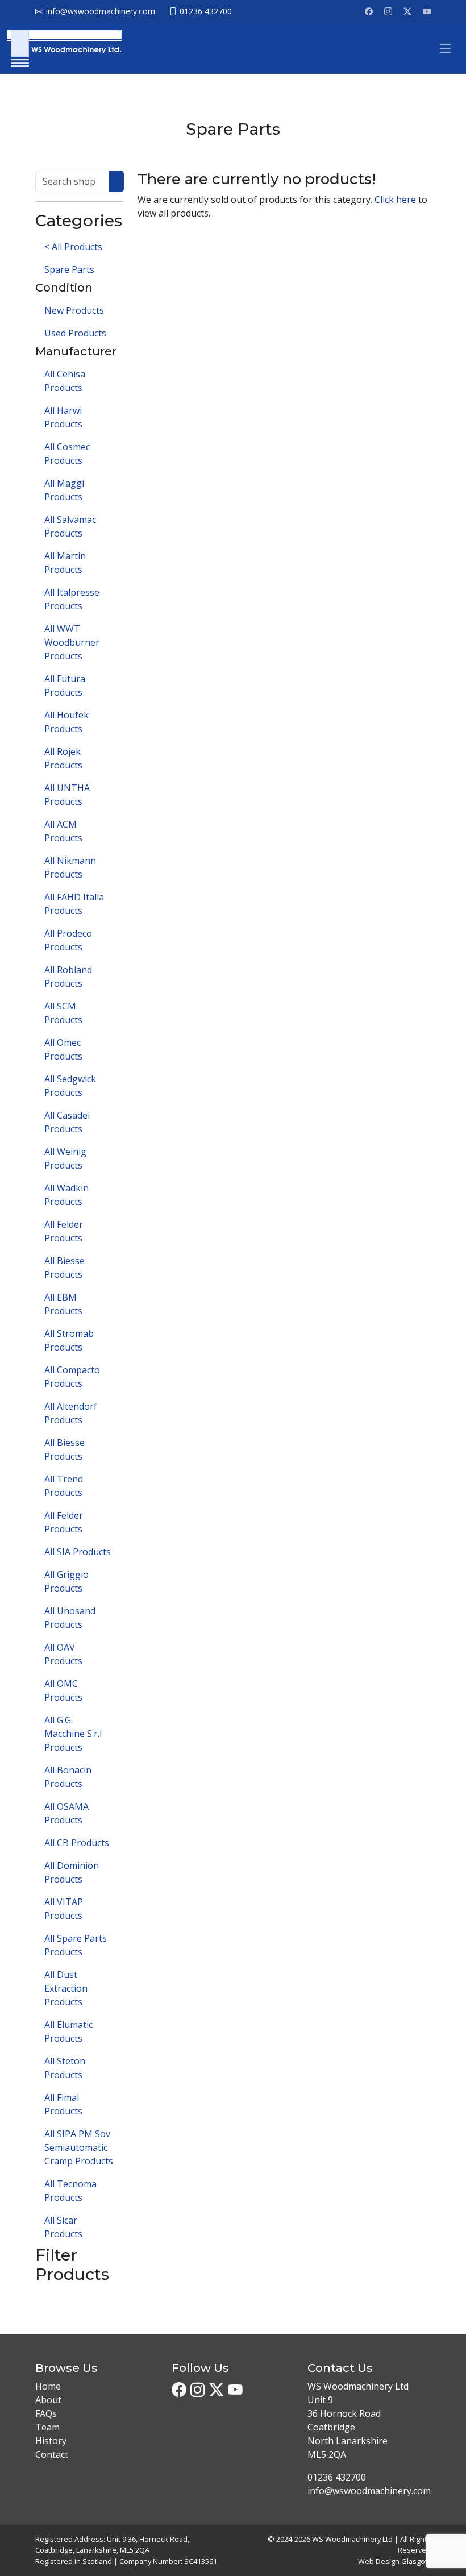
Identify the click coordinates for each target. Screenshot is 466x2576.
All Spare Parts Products (76, 1945)
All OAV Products (63, 1654)
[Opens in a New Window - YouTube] (427, 11)
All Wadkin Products (66, 1195)
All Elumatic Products (68, 2031)
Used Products (75, 333)
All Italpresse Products (72, 599)
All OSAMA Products (66, 1813)
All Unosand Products (70, 1618)
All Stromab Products (69, 1340)
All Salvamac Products (70, 526)
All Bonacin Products (68, 1777)
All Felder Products (64, 1231)
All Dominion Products (72, 1872)
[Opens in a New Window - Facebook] (369, 11)
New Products (74, 310)
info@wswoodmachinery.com (369, 2491)
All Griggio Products (66, 1581)
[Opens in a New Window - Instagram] (388, 11)
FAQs (46, 2413)
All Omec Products (63, 1049)
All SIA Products (78, 1552)
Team (47, 2427)
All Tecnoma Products (70, 2191)
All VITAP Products (64, 1909)
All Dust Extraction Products (66, 1988)
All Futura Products (65, 685)
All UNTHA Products (67, 795)
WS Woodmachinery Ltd (352, 2539)
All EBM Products (63, 1304)
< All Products (73, 247)
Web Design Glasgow (394, 2561)
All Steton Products (65, 2068)
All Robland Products (68, 977)
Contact (52, 2454)
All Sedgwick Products (70, 1086)
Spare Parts (69, 269)
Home (48, 2386)
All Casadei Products (67, 1122)
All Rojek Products (63, 758)
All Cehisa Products (65, 381)
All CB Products (77, 1843)
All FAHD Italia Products (74, 904)
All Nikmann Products (70, 867)
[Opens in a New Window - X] (407, 11)
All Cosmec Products (67, 454)
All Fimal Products (63, 2104)
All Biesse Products (65, 1268)
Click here (395, 200)
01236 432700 (337, 2477)
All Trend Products (64, 1486)
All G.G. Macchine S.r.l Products (73, 1734)
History (51, 2441)
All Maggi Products (64, 490)
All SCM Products (63, 1013)
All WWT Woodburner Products (72, 642)
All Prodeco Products (68, 940)
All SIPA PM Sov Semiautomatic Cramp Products (79, 2147)
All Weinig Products (65, 1158)
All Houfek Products (66, 722)
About (48, 2400)
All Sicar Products (63, 2227)
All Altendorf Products (71, 1413)
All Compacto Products (72, 1377)
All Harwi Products (63, 417)
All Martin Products (65, 563)
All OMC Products (63, 1690)
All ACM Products (63, 831)
